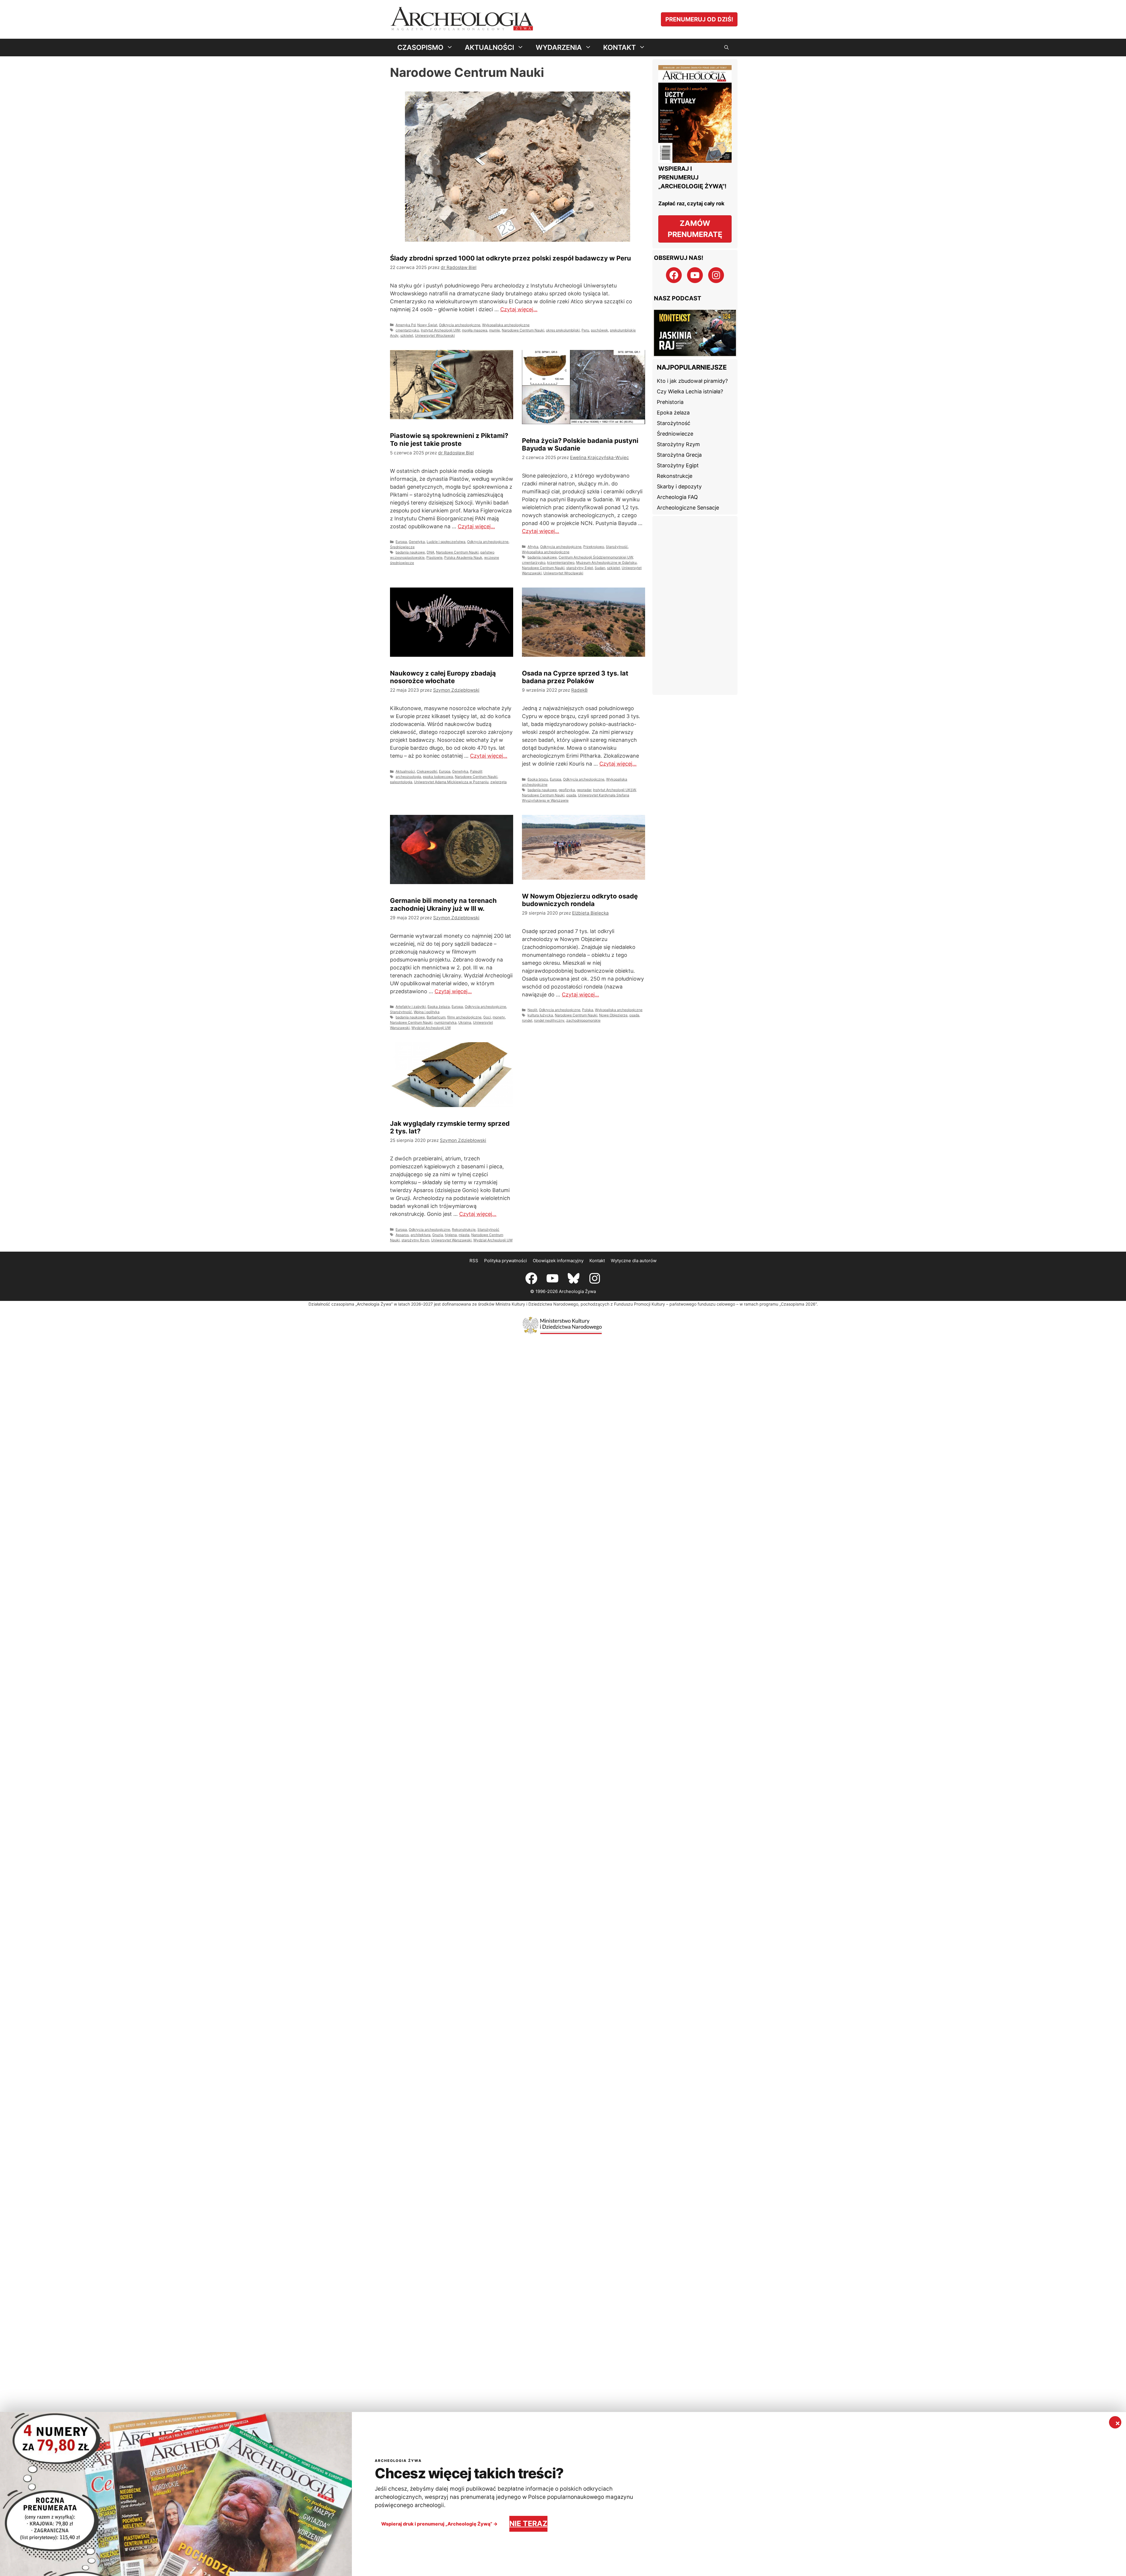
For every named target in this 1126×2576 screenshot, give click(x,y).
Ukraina (465, 1022)
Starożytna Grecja (679, 455)
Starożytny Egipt (678, 465)
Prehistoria (670, 402)
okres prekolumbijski (563, 330)
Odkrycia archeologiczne (460, 325)
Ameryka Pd (406, 325)
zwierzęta (498, 782)
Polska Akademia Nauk (463, 557)
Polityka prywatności (506, 1261)
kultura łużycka (540, 1015)
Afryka (533, 547)
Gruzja (438, 1235)
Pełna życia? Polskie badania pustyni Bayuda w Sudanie (580, 444)
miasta (464, 1235)
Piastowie (434, 557)
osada (571, 795)
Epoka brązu (538, 779)
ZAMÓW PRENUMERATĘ (695, 229)
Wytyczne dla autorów (634, 1261)
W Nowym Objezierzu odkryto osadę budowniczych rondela (580, 900)
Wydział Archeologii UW (431, 1028)
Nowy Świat (427, 325)
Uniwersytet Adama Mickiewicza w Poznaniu (451, 782)
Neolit (532, 1010)
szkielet (407, 335)
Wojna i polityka (427, 1012)
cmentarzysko (407, 330)
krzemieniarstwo (561, 562)
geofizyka (567, 790)
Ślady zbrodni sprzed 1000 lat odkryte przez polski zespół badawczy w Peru (511, 258)
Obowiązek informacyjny (558, 1261)
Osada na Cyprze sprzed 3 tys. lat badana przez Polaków (575, 677)
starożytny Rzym (415, 1240)
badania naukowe (410, 552)
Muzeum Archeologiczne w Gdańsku (606, 562)
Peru (585, 330)
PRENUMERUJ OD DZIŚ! (699, 19)
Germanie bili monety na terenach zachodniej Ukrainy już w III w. (443, 904)
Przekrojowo (594, 547)
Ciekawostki (427, 771)
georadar (584, 790)
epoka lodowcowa (438, 777)
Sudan (600, 568)
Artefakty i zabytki (411, 1007)
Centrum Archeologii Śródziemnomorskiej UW (596, 557)
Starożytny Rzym (678, 444)
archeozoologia (408, 777)
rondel (527, 1020)
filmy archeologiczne (464, 1017)
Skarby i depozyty (679, 486)
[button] (726, 48)
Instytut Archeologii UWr (440, 330)
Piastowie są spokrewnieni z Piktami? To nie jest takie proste (449, 439)
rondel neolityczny (549, 1020)
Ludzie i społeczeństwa (446, 542)
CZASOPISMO (420, 47)
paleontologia (401, 782)
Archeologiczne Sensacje (688, 508)
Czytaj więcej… (519, 309)
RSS (474, 1261)
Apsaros (402, 1235)
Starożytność (617, 547)
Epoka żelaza (439, 1007)
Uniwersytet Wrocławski (435, 335)
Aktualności (405, 771)
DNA (430, 552)
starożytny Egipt (580, 568)
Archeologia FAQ (677, 497)
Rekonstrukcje (464, 1229)
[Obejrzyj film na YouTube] (695, 333)
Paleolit (476, 771)
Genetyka (417, 542)
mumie (495, 330)
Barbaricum (436, 1017)
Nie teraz (528, 2523)
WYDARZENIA (559, 47)
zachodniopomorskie (583, 1020)
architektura (420, 1235)
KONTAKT (619, 47)
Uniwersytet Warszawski (451, 1240)
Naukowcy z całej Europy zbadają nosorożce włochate (443, 677)
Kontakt (597, 1261)
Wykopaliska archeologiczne (506, 325)
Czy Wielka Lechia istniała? (690, 391)
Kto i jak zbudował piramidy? (692, 381)
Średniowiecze (402, 547)
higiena (451, 1235)
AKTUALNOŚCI (489, 47)
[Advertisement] (695, 605)
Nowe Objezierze (613, 1015)
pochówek (600, 330)
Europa (401, 542)
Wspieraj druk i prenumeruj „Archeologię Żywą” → (439, 2524)
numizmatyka (445, 1022)
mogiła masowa (475, 330)
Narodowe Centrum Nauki (523, 330)
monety (499, 1017)
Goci (487, 1017)
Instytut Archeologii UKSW (614, 790)
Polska (588, 1010)
